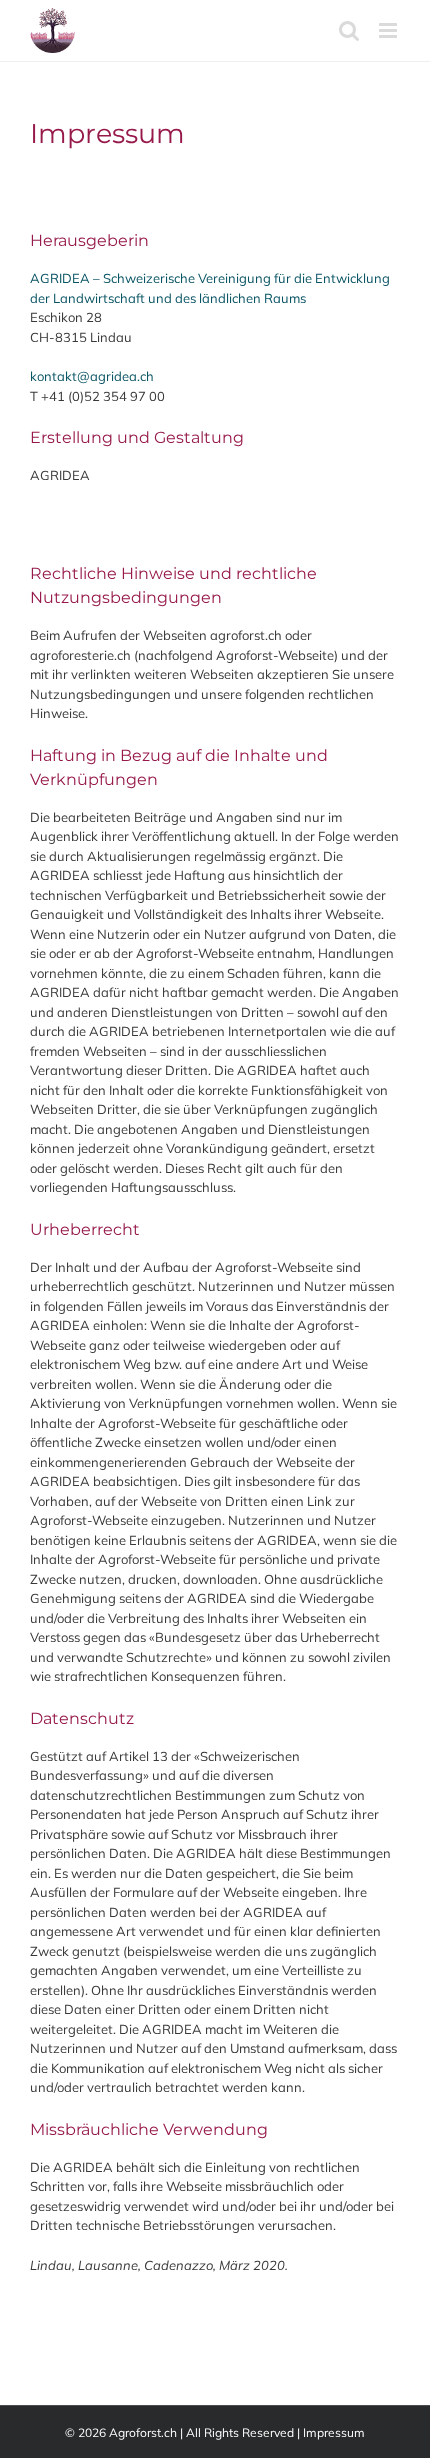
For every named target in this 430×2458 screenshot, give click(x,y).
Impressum (334, 2432)
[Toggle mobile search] (349, 30)
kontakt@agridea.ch (92, 376)
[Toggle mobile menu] (389, 30)
